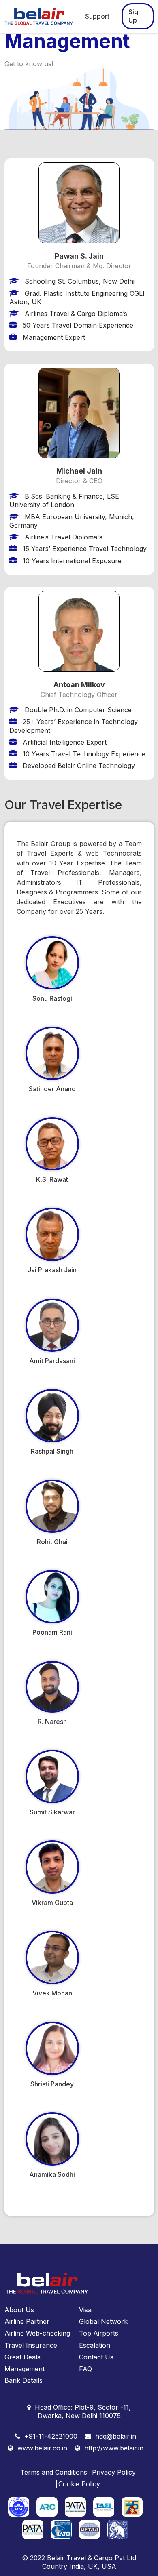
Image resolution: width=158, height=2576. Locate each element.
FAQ (85, 2369)
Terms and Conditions (54, 2472)
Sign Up (135, 16)
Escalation (95, 2345)
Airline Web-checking (37, 2333)
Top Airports (99, 2333)
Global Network (103, 2321)
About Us (19, 2310)
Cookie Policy (79, 2484)
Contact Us (96, 2357)
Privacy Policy (114, 2472)
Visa (85, 2310)
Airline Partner (27, 2321)
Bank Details (23, 2380)
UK (93, 2566)
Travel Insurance (31, 2345)
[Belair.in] (41, 16)
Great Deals (22, 2357)
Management (25, 2369)
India (77, 2566)
